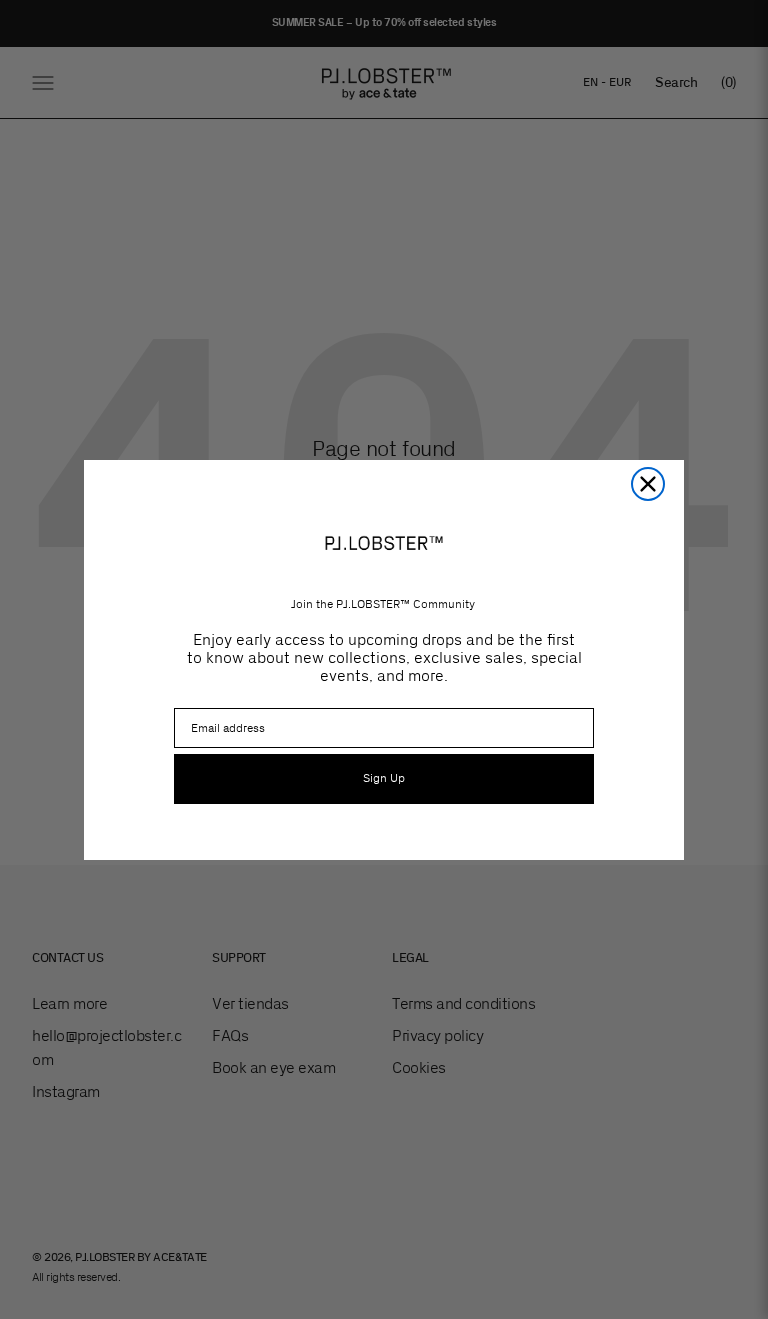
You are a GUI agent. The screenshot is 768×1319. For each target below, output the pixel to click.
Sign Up (384, 778)
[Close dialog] (648, 484)
